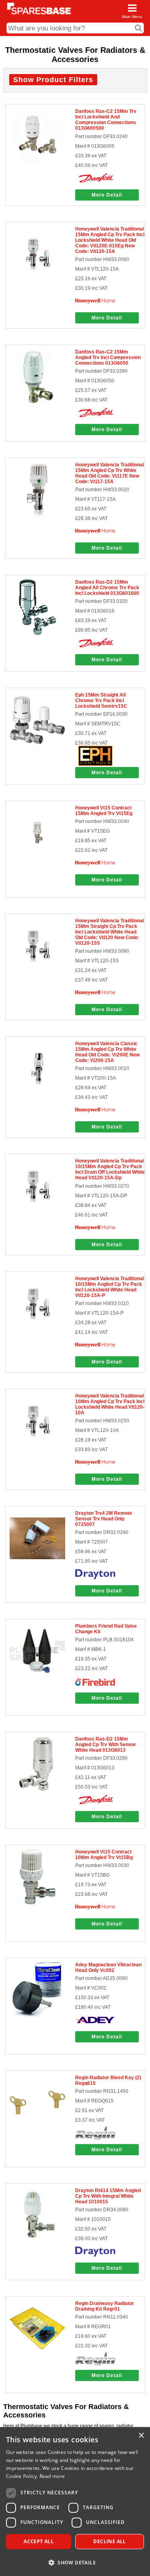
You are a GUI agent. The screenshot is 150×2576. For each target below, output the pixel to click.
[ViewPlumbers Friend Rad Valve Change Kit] (37, 1677)
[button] (75, 2562)
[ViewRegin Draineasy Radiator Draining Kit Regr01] (37, 2355)
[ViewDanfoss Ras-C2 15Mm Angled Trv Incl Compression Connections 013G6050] (37, 403)
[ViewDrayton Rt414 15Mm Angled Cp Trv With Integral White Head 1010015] (37, 2242)
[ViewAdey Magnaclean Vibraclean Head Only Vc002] (37, 2016)
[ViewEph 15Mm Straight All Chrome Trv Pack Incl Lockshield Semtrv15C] (37, 746)
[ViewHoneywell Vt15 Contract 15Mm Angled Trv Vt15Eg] (37, 859)
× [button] (141, 2436)
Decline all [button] (109, 2541)
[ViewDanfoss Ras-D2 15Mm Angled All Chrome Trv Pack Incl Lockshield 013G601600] (37, 633)
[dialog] (75, 2502)
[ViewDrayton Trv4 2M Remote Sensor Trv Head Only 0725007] (37, 1564)
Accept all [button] (39, 2541)
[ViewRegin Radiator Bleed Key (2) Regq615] (37, 2129)
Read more (52, 2476)
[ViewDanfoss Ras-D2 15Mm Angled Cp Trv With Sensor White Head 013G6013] (37, 1790)
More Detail (107, 195)
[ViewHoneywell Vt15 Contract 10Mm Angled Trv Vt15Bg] (37, 1903)
